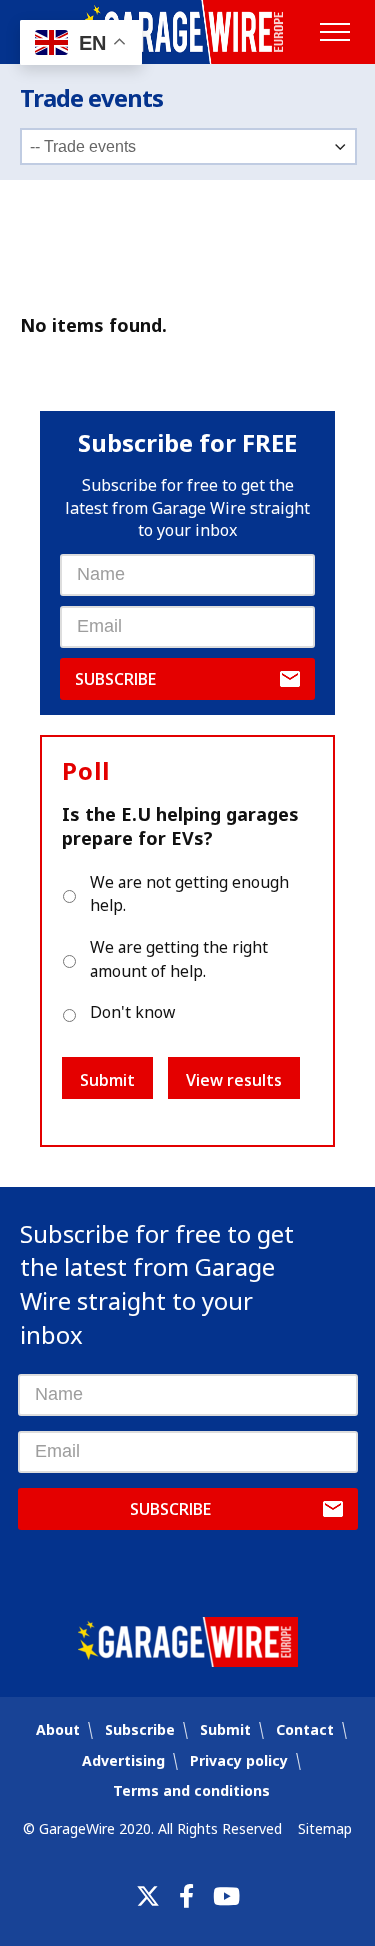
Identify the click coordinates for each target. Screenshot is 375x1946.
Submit (107, 1080)
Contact (305, 1729)
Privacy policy (239, 1760)
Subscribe (115, 679)
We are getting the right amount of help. (179, 959)
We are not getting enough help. (189, 894)
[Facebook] (186, 1896)
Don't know (132, 1012)
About (58, 1729)
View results (234, 1080)
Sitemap (325, 1828)
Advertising (123, 1760)
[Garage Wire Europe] (187, 32)
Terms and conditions (191, 1790)
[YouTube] (226, 1896)
